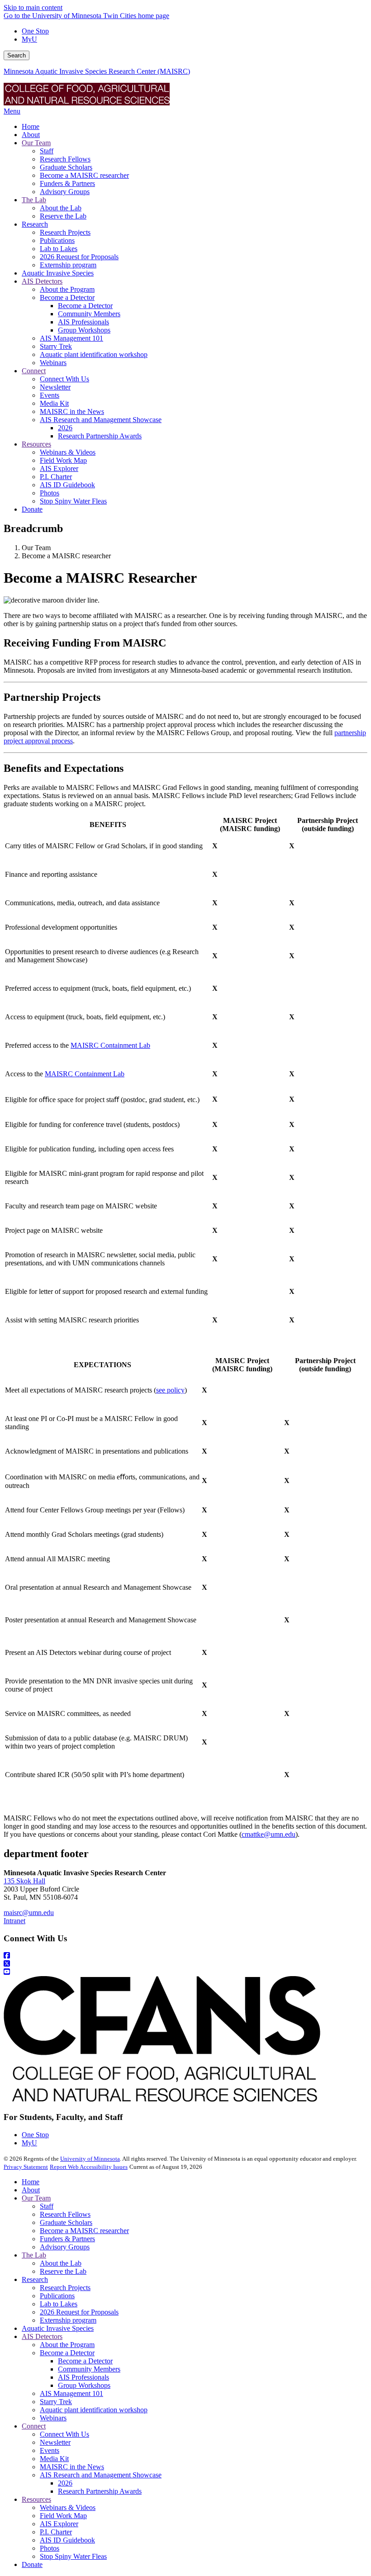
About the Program (67, 2345)
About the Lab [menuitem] (61, 208)
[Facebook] (185, 1956)
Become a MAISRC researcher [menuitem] (84, 175)
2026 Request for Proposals (79, 2312)
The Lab (34, 2255)
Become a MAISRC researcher (84, 2231)
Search (17, 55)
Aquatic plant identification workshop (94, 2410)
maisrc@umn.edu (29, 1913)
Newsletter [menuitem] (55, 387)
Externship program (68, 2320)
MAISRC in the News (72, 2467)
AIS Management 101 (71, 2393)
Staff (47, 2206)
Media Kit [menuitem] (54, 403)
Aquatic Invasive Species (58, 2328)
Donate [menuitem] (32, 509)
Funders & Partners (67, 2239)
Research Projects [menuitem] (65, 232)
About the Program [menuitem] (67, 289)
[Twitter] (185, 1964)
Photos (50, 2548)
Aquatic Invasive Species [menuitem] (58, 273)
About (31, 2190)
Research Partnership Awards (100, 2491)
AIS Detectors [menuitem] (42, 281)
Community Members (89, 2369)
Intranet (14, 1921)
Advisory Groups (65, 2247)
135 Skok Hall (24, 1881)
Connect (34, 2426)
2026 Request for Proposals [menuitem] (79, 257)
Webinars (53, 2418)
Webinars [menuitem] (53, 363)
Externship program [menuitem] (68, 265)
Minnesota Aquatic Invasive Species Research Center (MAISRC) (97, 71)
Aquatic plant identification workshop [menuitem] (94, 354)
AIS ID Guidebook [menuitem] (67, 485)
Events (50, 2450)
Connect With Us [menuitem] (64, 379)
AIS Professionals (83, 2377)
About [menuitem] (31, 135)
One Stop (35, 31)
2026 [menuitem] (65, 428)
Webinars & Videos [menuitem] (68, 452)
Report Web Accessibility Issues (89, 2167)
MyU (29, 39)
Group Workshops (84, 2385)
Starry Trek (56, 2402)
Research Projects (65, 2288)
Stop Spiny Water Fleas (73, 2556)
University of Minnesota (90, 2159)
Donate (32, 2564)
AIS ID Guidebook (67, 2540)
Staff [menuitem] (47, 151)
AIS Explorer (59, 2524)
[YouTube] (185, 1972)
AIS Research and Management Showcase (101, 2475)
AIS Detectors (42, 2336)
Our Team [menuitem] (36, 143)
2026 (65, 2483)
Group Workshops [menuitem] (84, 330)
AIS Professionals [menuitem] (83, 322)
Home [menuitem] (31, 126)
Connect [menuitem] (34, 371)
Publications (57, 2296)
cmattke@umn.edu (269, 1834)
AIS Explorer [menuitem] (59, 468)
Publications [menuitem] (57, 240)
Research (35, 2279)
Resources (36, 2499)
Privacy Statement (26, 2167)
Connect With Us (64, 2434)
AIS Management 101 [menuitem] (71, 338)
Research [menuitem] (35, 224)
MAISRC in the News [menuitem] (72, 411)
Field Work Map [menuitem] (63, 460)
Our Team (36, 2198)
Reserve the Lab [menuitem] (63, 216)
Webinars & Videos (68, 2507)
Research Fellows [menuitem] (65, 159)
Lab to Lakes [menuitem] (59, 249)
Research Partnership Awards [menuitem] (100, 436)
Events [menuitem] (50, 395)
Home (31, 2182)
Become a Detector (67, 2353)
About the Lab (61, 2263)
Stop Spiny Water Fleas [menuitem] (73, 501)
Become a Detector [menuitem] (67, 297)
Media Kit (54, 2459)
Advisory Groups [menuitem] (65, 192)
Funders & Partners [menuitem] (67, 183)
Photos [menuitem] (50, 493)
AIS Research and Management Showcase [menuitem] (101, 420)
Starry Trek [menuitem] (56, 346)
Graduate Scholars (66, 2222)
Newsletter (55, 2442)
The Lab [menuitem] (34, 200)
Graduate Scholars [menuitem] (66, 167)
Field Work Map (63, 2516)
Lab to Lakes (59, 2304)
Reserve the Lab (63, 2271)
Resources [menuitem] (36, 444)
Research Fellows (65, 2214)
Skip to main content (33, 7)
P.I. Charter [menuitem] (56, 477)
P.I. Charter (56, 2532)
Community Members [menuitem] (89, 314)
